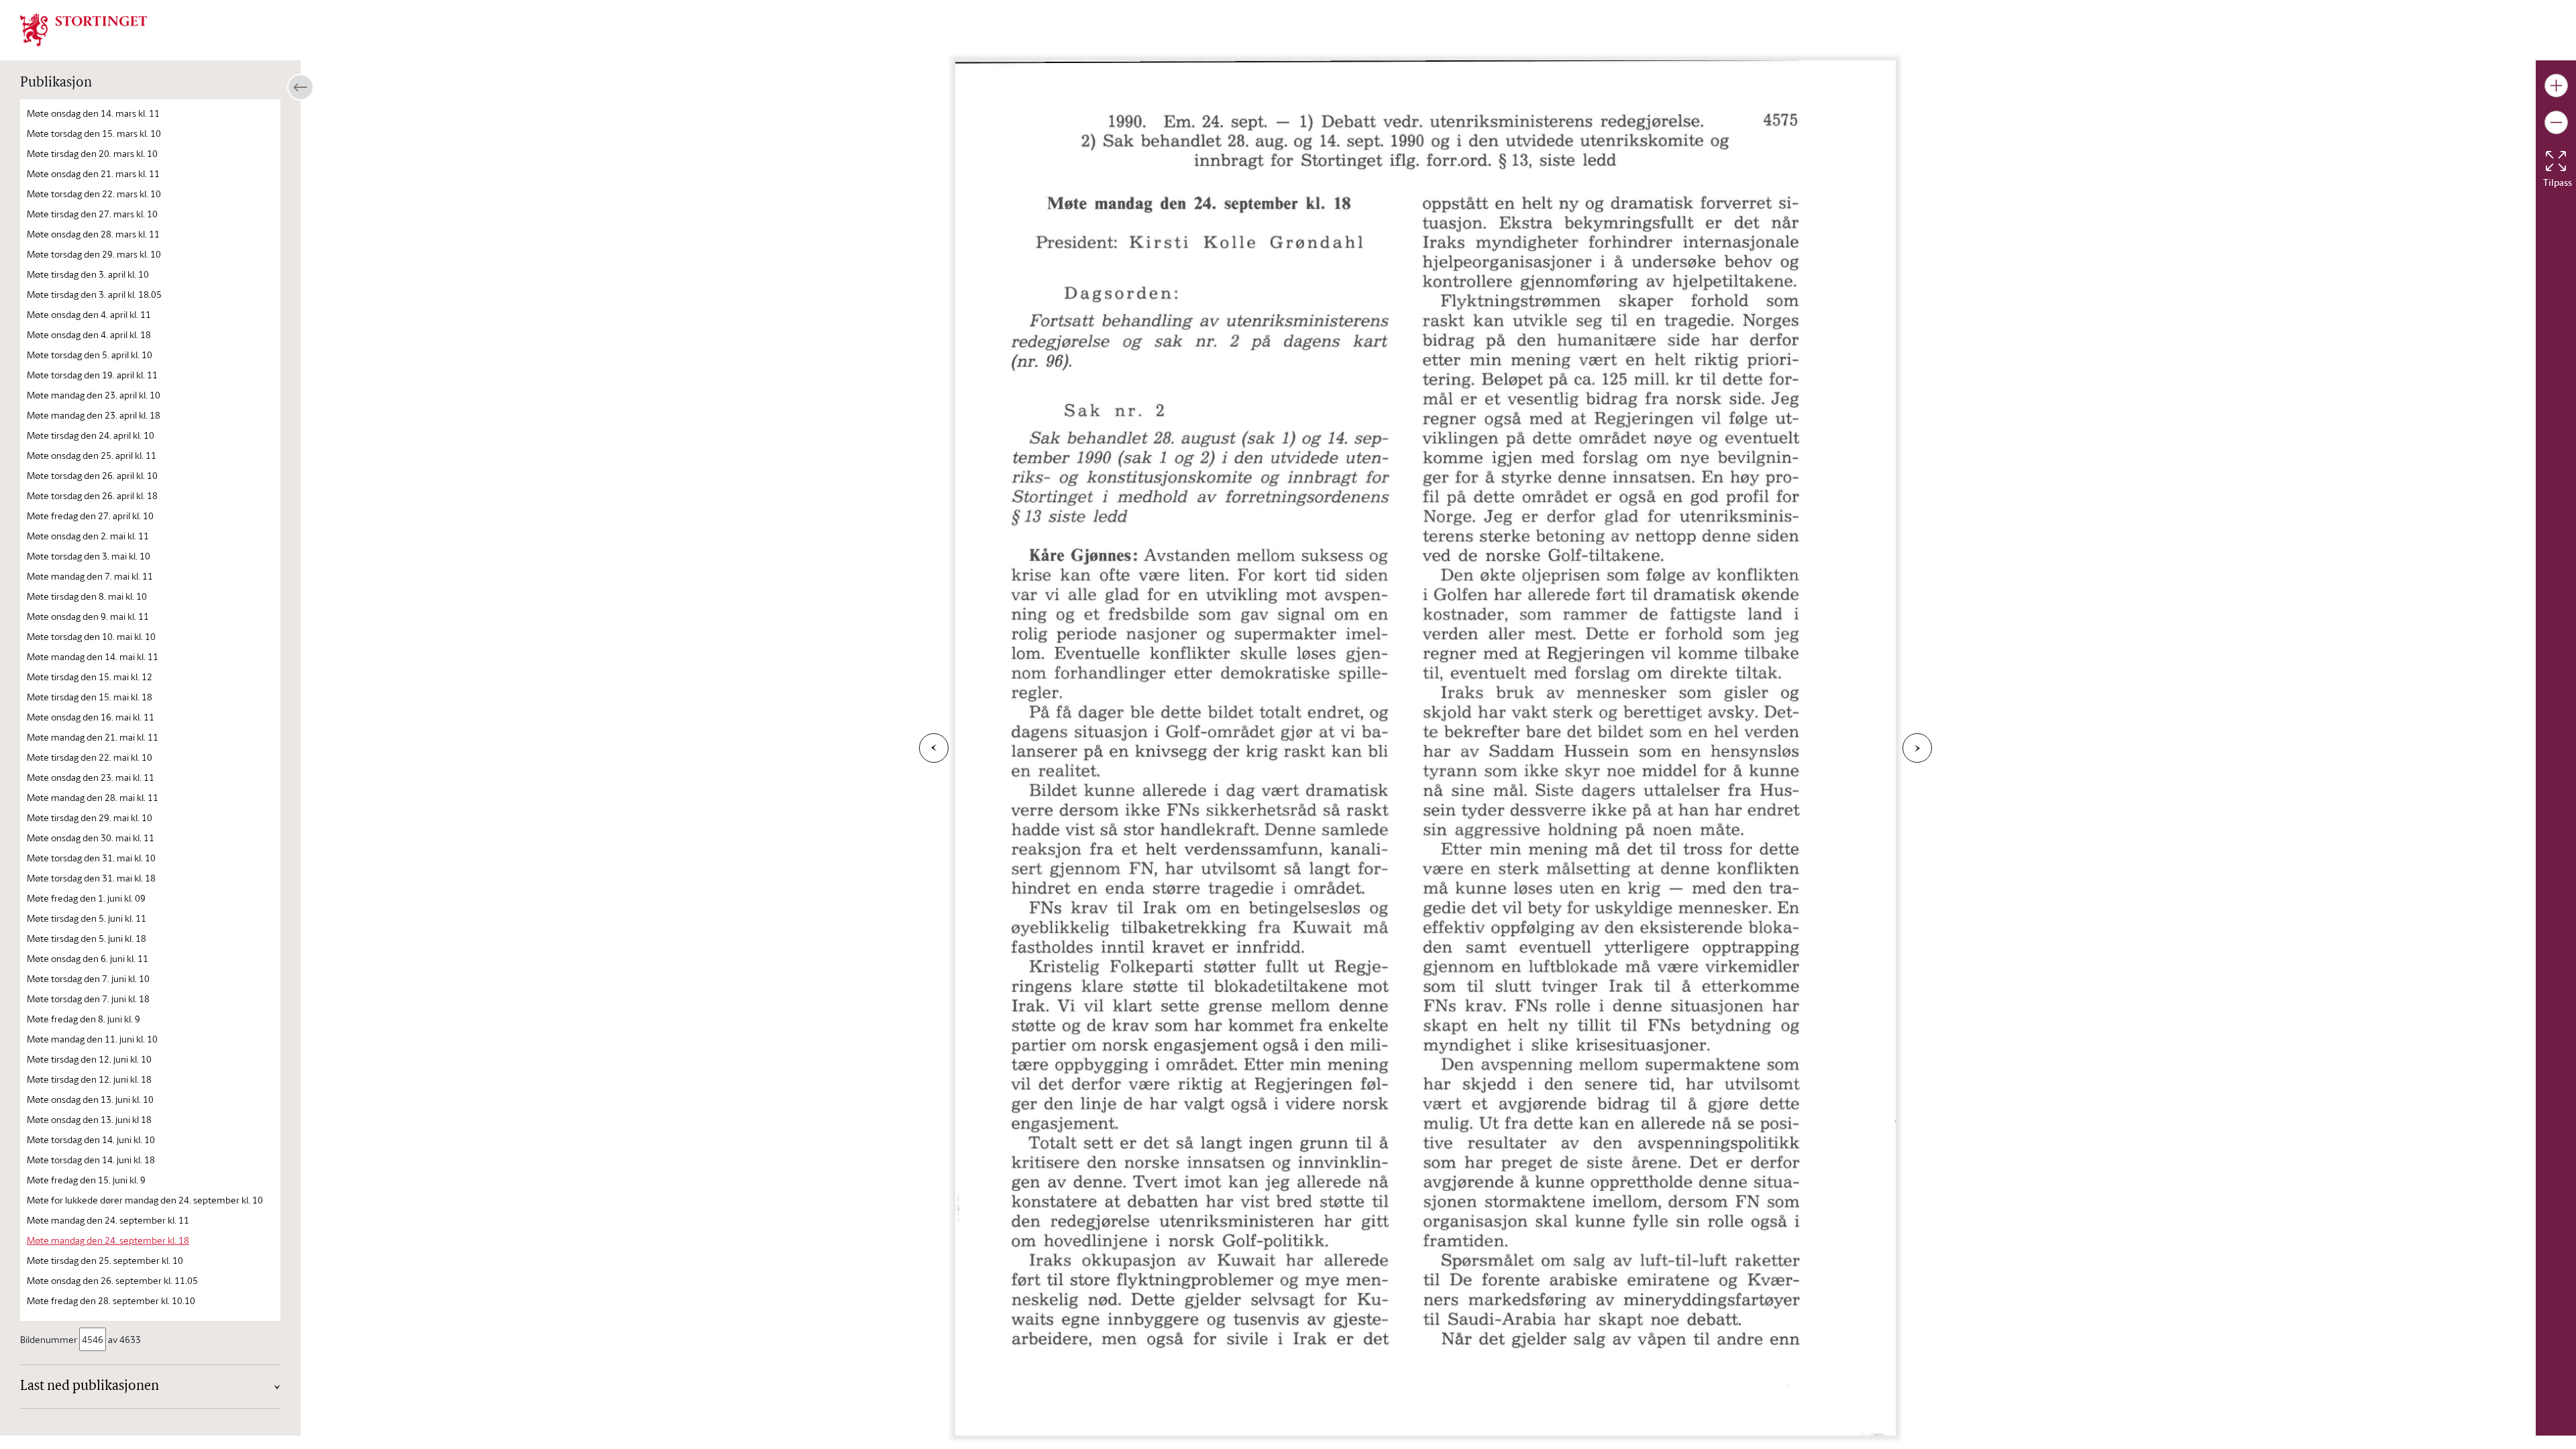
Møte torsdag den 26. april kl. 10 (92, 475)
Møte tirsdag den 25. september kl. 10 (105, 1260)
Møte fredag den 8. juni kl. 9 (84, 1019)
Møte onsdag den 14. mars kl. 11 (93, 113)
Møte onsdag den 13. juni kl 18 (89, 1119)
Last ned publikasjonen (90, 1387)
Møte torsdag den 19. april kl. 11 (92, 375)
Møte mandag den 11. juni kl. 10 (92, 1039)
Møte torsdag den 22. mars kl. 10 (94, 194)
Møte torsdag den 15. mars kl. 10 (94, 133)
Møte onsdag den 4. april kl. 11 (89, 314)
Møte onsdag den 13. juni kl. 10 (90, 1099)
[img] (84, 29)
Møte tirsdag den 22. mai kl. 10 (90, 757)
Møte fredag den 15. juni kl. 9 (86, 1180)
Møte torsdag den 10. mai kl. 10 (91, 636)
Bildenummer (49, 1339)
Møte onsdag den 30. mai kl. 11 (91, 838)
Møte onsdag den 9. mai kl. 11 (88, 616)
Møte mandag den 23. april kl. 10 (94, 395)
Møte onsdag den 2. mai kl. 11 (88, 536)
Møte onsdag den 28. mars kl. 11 (93, 234)
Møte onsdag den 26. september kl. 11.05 (112, 1280)
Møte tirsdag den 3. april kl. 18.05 (94, 294)
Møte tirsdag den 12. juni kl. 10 (89, 1059)
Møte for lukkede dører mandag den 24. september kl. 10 (145, 1200)
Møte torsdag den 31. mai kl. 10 (91, 858)
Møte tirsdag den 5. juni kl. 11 (87, 918)
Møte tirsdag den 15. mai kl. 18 (90, 697)
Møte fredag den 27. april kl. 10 (90, 516)
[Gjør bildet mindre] (2556, 122)
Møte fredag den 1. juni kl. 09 (86, 898)
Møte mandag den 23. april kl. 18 (94, 415)
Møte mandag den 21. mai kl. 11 (93, 737)
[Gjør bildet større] (2556, 86)
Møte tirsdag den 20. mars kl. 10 (92, 153)
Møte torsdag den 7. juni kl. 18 (88, 999)
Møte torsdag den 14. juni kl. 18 (91, 1160)
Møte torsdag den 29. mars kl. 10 (94, 254)
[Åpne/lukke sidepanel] (301, 87)
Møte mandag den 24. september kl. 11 (108, 1220)
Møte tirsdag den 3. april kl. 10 (88, 274)
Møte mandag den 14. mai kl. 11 (93, 656)
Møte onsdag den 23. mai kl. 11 (91, 777)
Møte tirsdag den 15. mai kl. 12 (90, 677)
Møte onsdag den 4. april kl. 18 (89, 334)
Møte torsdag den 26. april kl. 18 (92, 495)
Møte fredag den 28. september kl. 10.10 (111, 1300)
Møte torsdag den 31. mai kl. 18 (91, 878)
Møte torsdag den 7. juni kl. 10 (88, 978)
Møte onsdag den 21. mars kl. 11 (93, 173)
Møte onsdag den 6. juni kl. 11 (88, 958)
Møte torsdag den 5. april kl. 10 (90, 355)
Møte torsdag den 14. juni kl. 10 (91, 1139)
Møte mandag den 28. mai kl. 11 (93, 797)
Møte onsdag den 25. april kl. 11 (92, 455)
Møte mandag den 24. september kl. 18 (108, 1240)
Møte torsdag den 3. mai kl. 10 (89, 556)
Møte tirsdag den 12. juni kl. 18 (89, 1079)
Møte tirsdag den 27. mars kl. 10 (92, 214)
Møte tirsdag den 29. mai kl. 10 (90, 817)
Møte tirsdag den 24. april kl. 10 (91, 435)
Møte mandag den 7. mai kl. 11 (90, 576)
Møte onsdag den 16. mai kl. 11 (91, 717)
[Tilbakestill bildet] (2556, 161)
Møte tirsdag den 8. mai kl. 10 (87, 596)
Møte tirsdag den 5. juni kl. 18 (87, 938)
